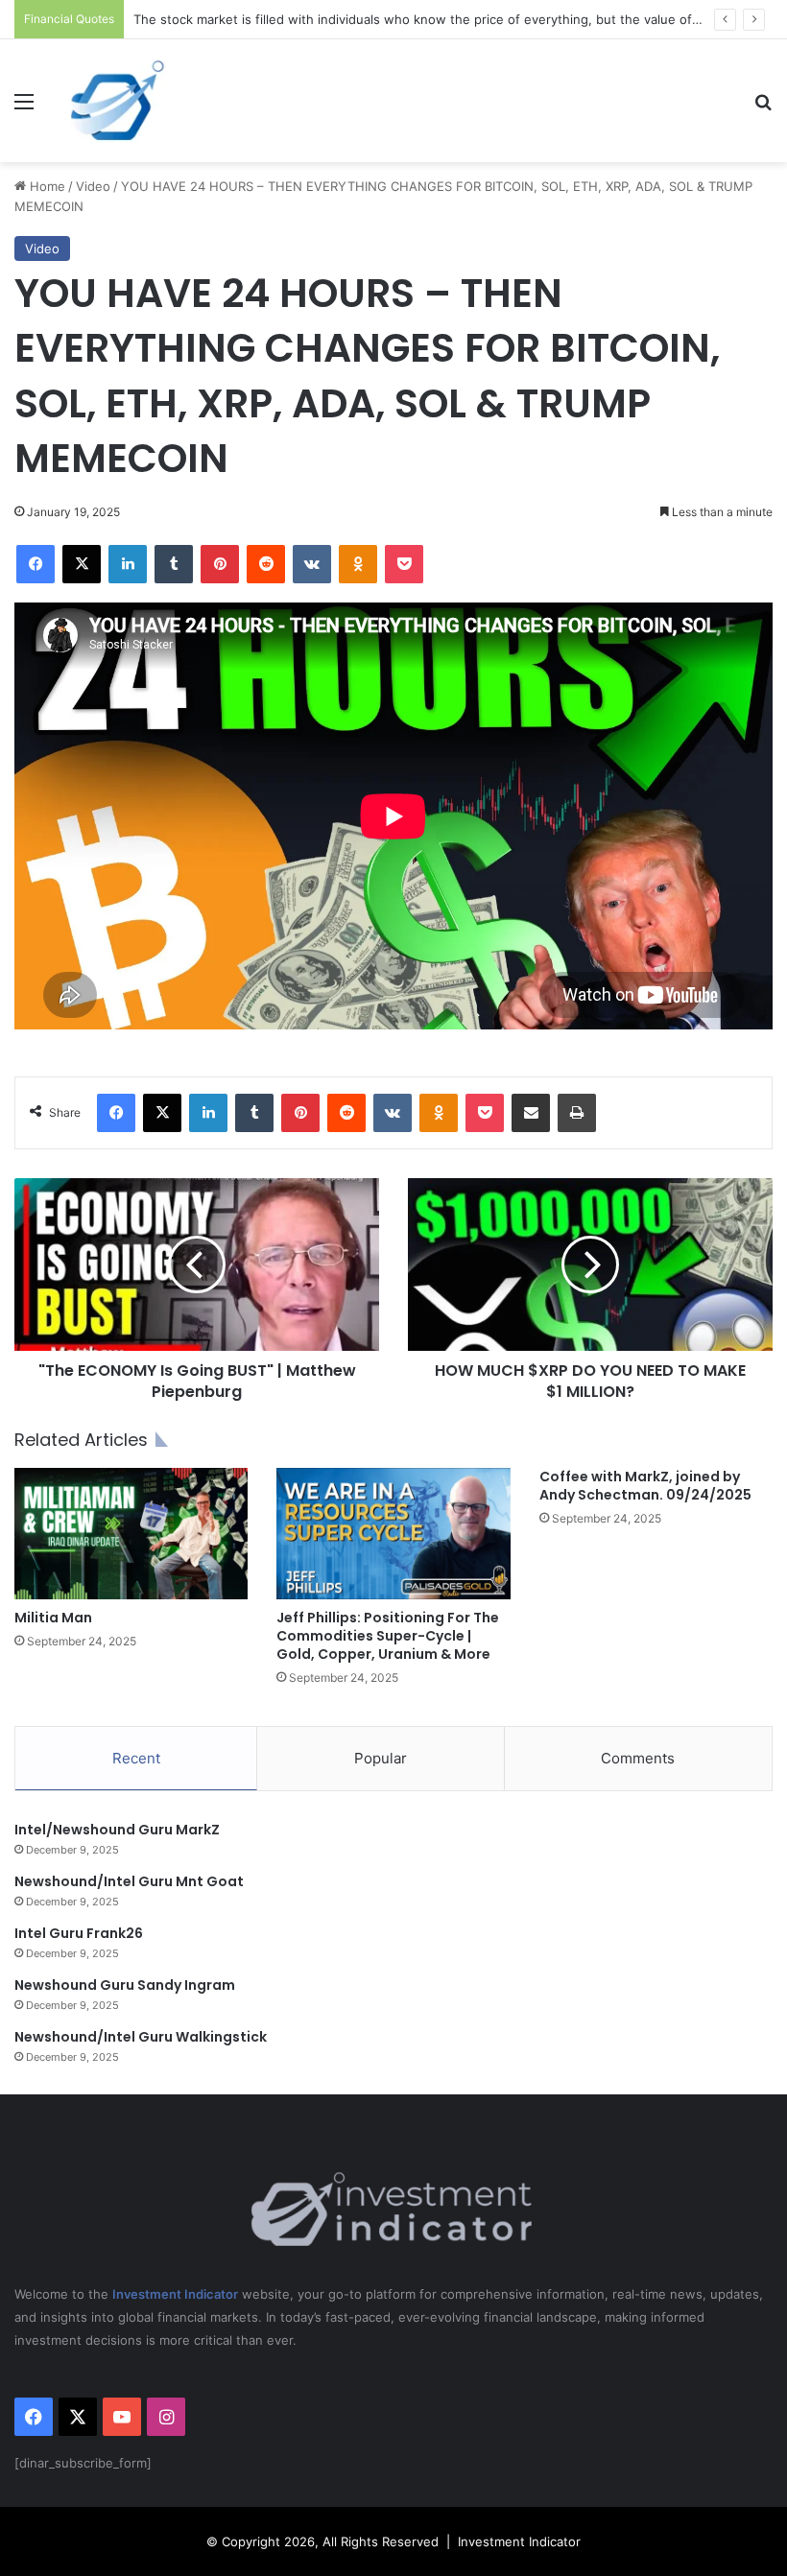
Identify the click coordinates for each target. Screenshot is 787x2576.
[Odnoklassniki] (358, 564)
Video (93, 186)
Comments (638, 1758)
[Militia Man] (131, 1534)
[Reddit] (266, 564)
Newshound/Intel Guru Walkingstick (141, 2037)
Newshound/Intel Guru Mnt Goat (129, 1881)
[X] (82, 564)
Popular (381, 1758)
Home (46, 186)
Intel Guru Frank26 (79, 1933)
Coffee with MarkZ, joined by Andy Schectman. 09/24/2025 (645, 1486)
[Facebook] (36, 564)
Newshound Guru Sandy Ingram (125, 1985)
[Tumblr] (174, 564)
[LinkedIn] (128, 564)
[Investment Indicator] (118, 101)
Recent (136, 1758)
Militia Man (53, 1618)
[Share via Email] (531, 1113)
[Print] (577, 1113)
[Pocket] (404, 564)
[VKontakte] (312, 564)
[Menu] (24, 108)
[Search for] (763, 108)
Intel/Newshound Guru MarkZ (117, 1830)
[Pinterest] (220, 564)
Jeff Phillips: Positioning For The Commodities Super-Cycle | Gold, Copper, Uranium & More (388, 1636)
